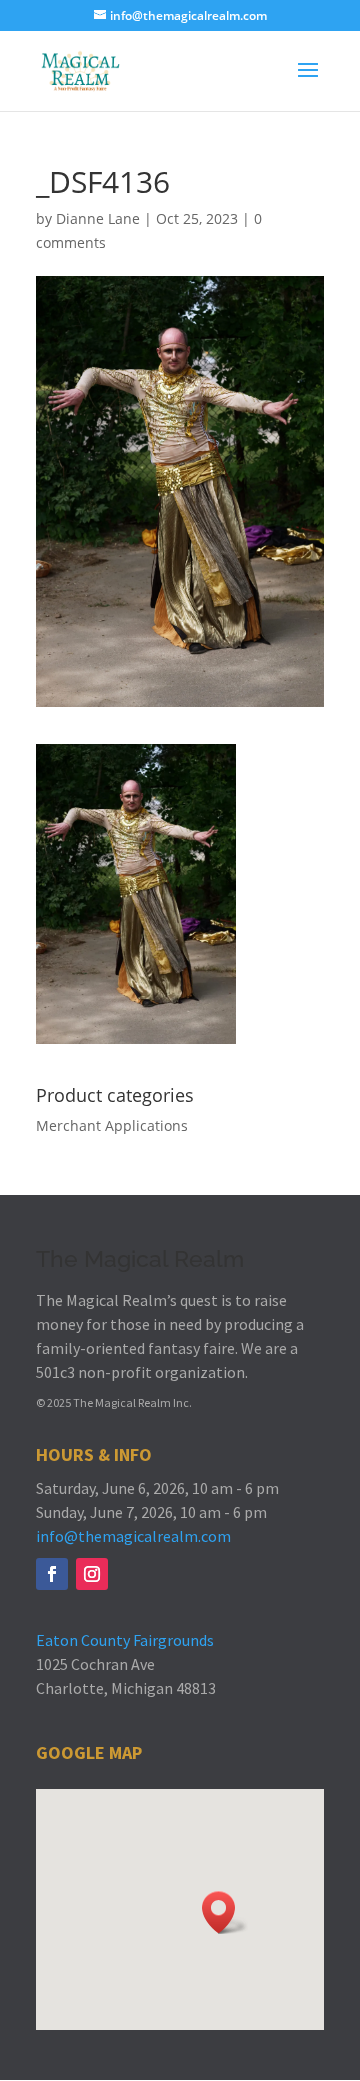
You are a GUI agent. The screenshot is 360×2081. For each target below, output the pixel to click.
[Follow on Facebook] (52, 1574)
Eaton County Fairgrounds (125, 1640)
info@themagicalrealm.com (133, 1536)
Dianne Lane (98, 218)
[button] (225, 1912)
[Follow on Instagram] (92, 1574)
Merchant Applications (112, 1125)
